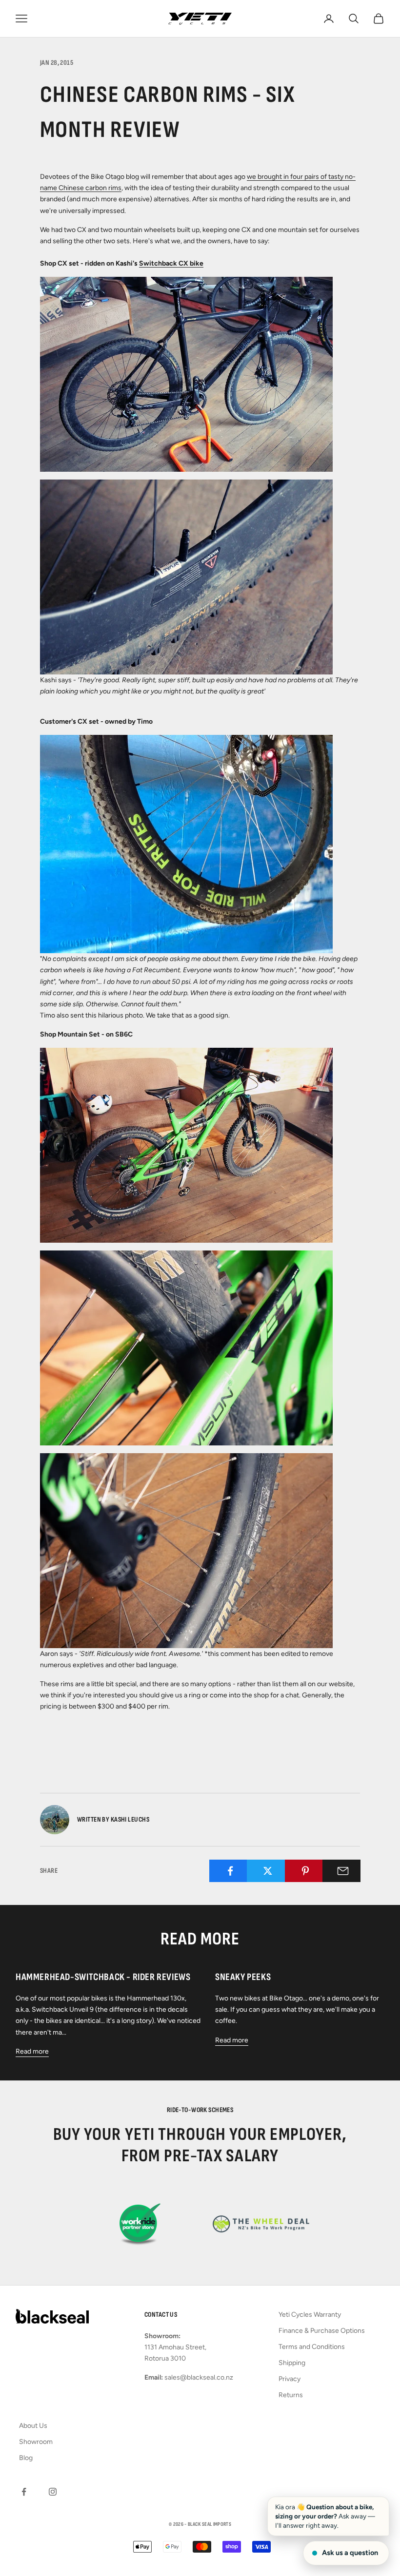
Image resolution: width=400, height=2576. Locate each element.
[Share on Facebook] (230, 1871)
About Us (33, 2426)
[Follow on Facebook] (24, 2492)
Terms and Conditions (312, 2347)
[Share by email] (343, 1871)
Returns (291, 2395)
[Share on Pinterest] (306, 1871)
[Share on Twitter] (268, 1871)
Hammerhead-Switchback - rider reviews (103, 1977)
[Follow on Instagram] (53, 2492)
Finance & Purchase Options (322, 2331)
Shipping (292, 2363)
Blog (26, 2458)
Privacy (290, 2379)
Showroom (36, 2442)
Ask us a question (350, 2553)
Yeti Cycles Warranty (310, 2315)
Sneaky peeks (243, 1977)
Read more (32, 2051)
